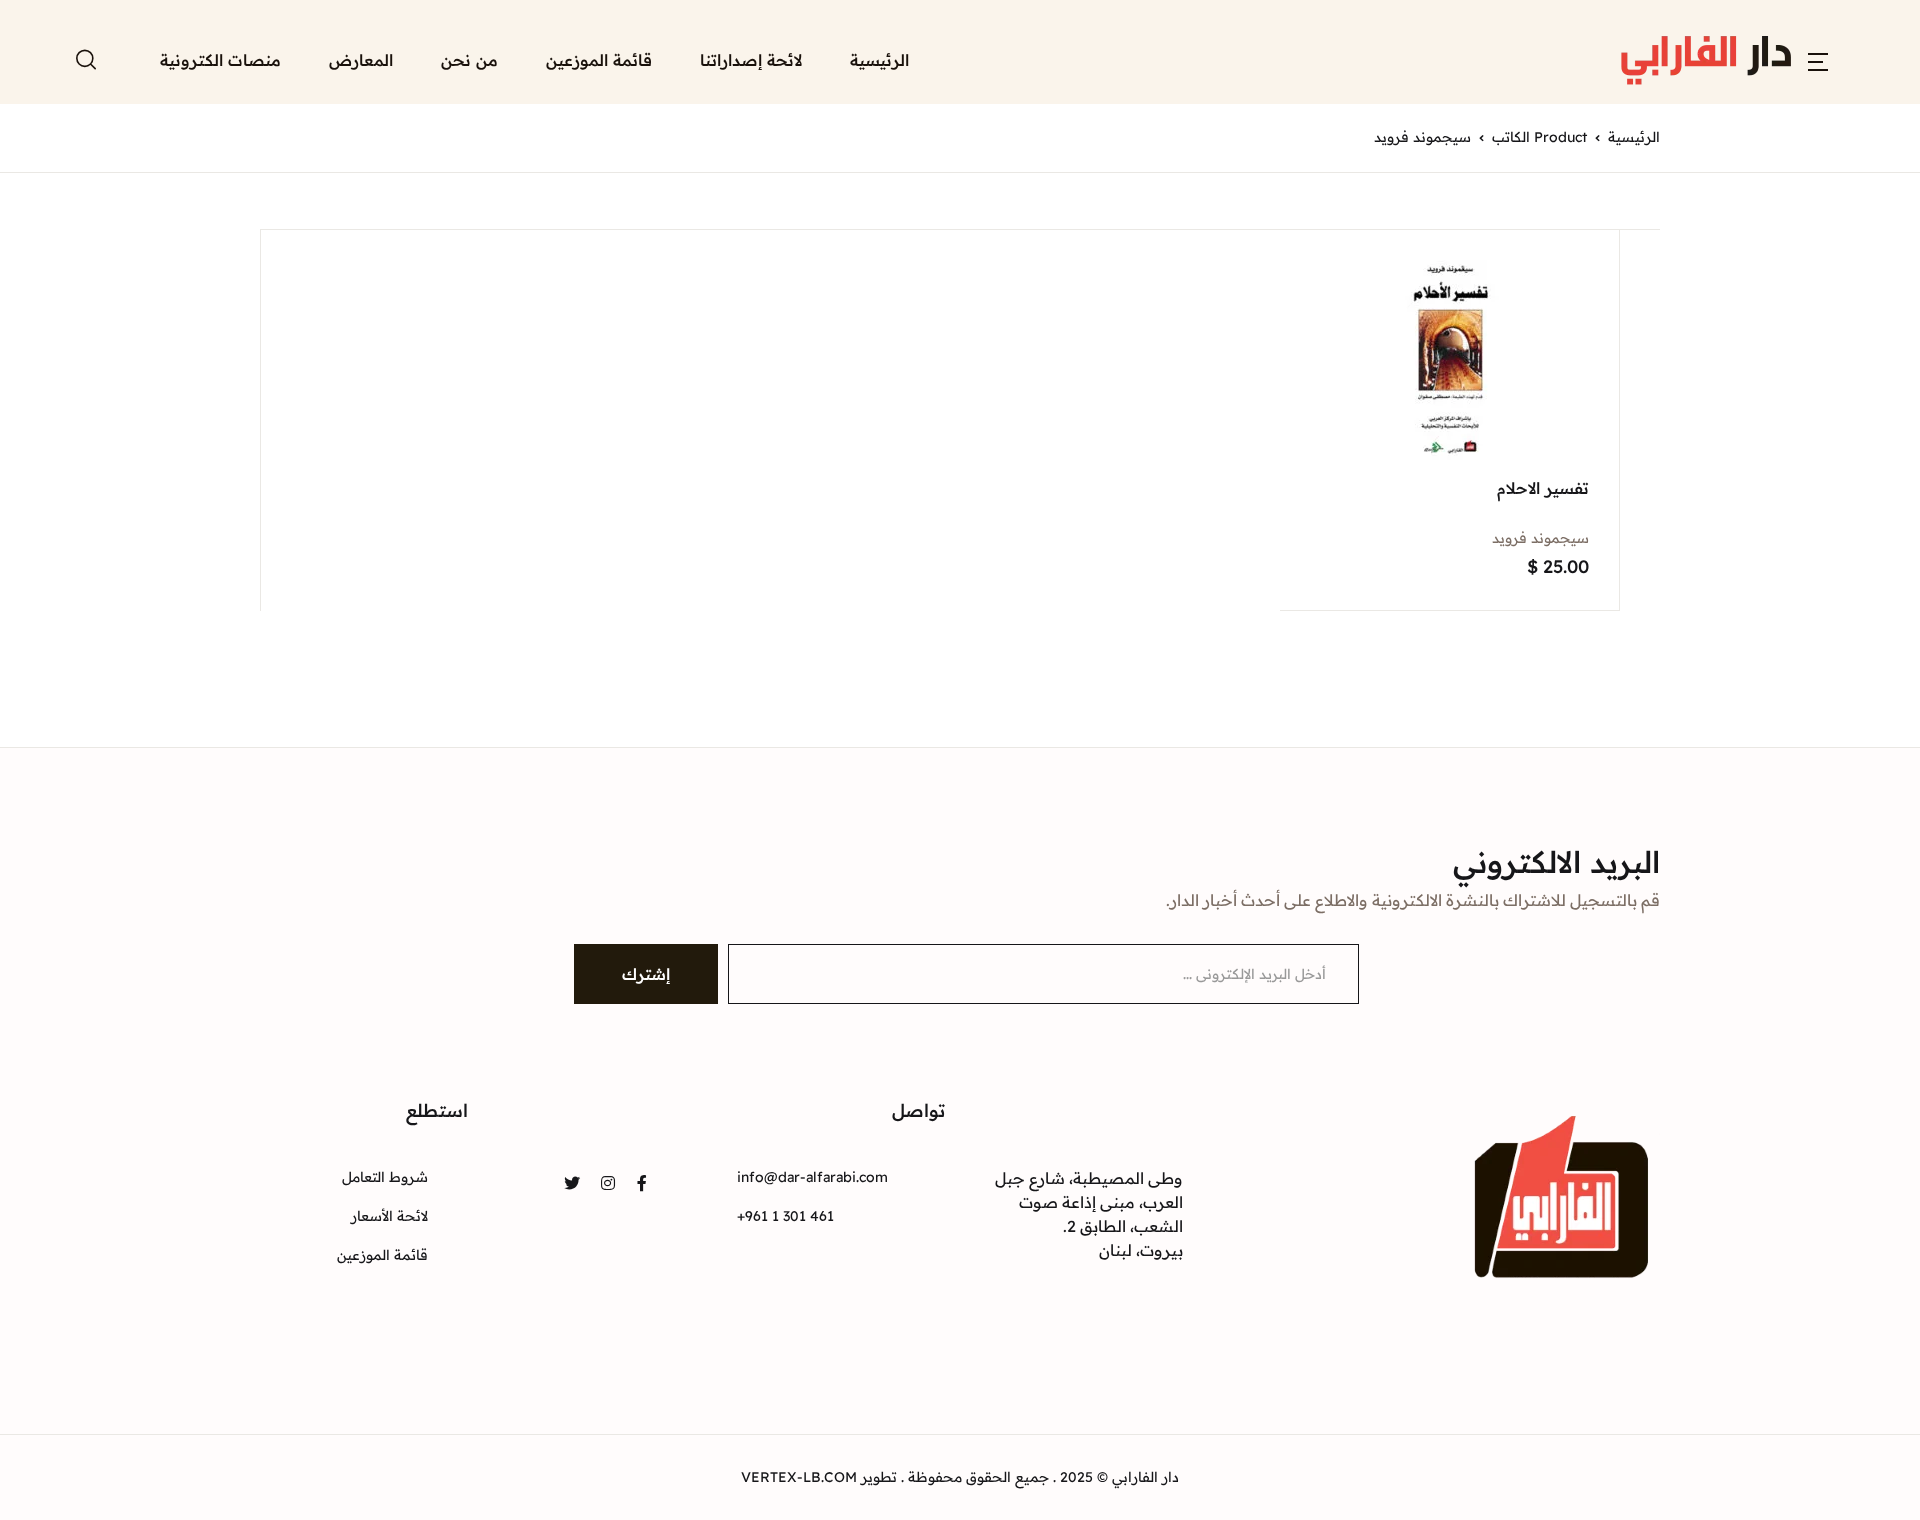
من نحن (469, 60)
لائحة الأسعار (389, 1216)
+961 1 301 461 (785, 1216)
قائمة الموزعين (599, 60)
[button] (1818, 60)
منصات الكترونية (220, 60)
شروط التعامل (385, 1177)
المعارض (361, 60)
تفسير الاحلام (1543, 488)
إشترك (646, 974)
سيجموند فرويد (1540, 538)
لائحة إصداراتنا (751, 60)
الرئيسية (879, 60)
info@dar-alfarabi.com (812, 1177)
